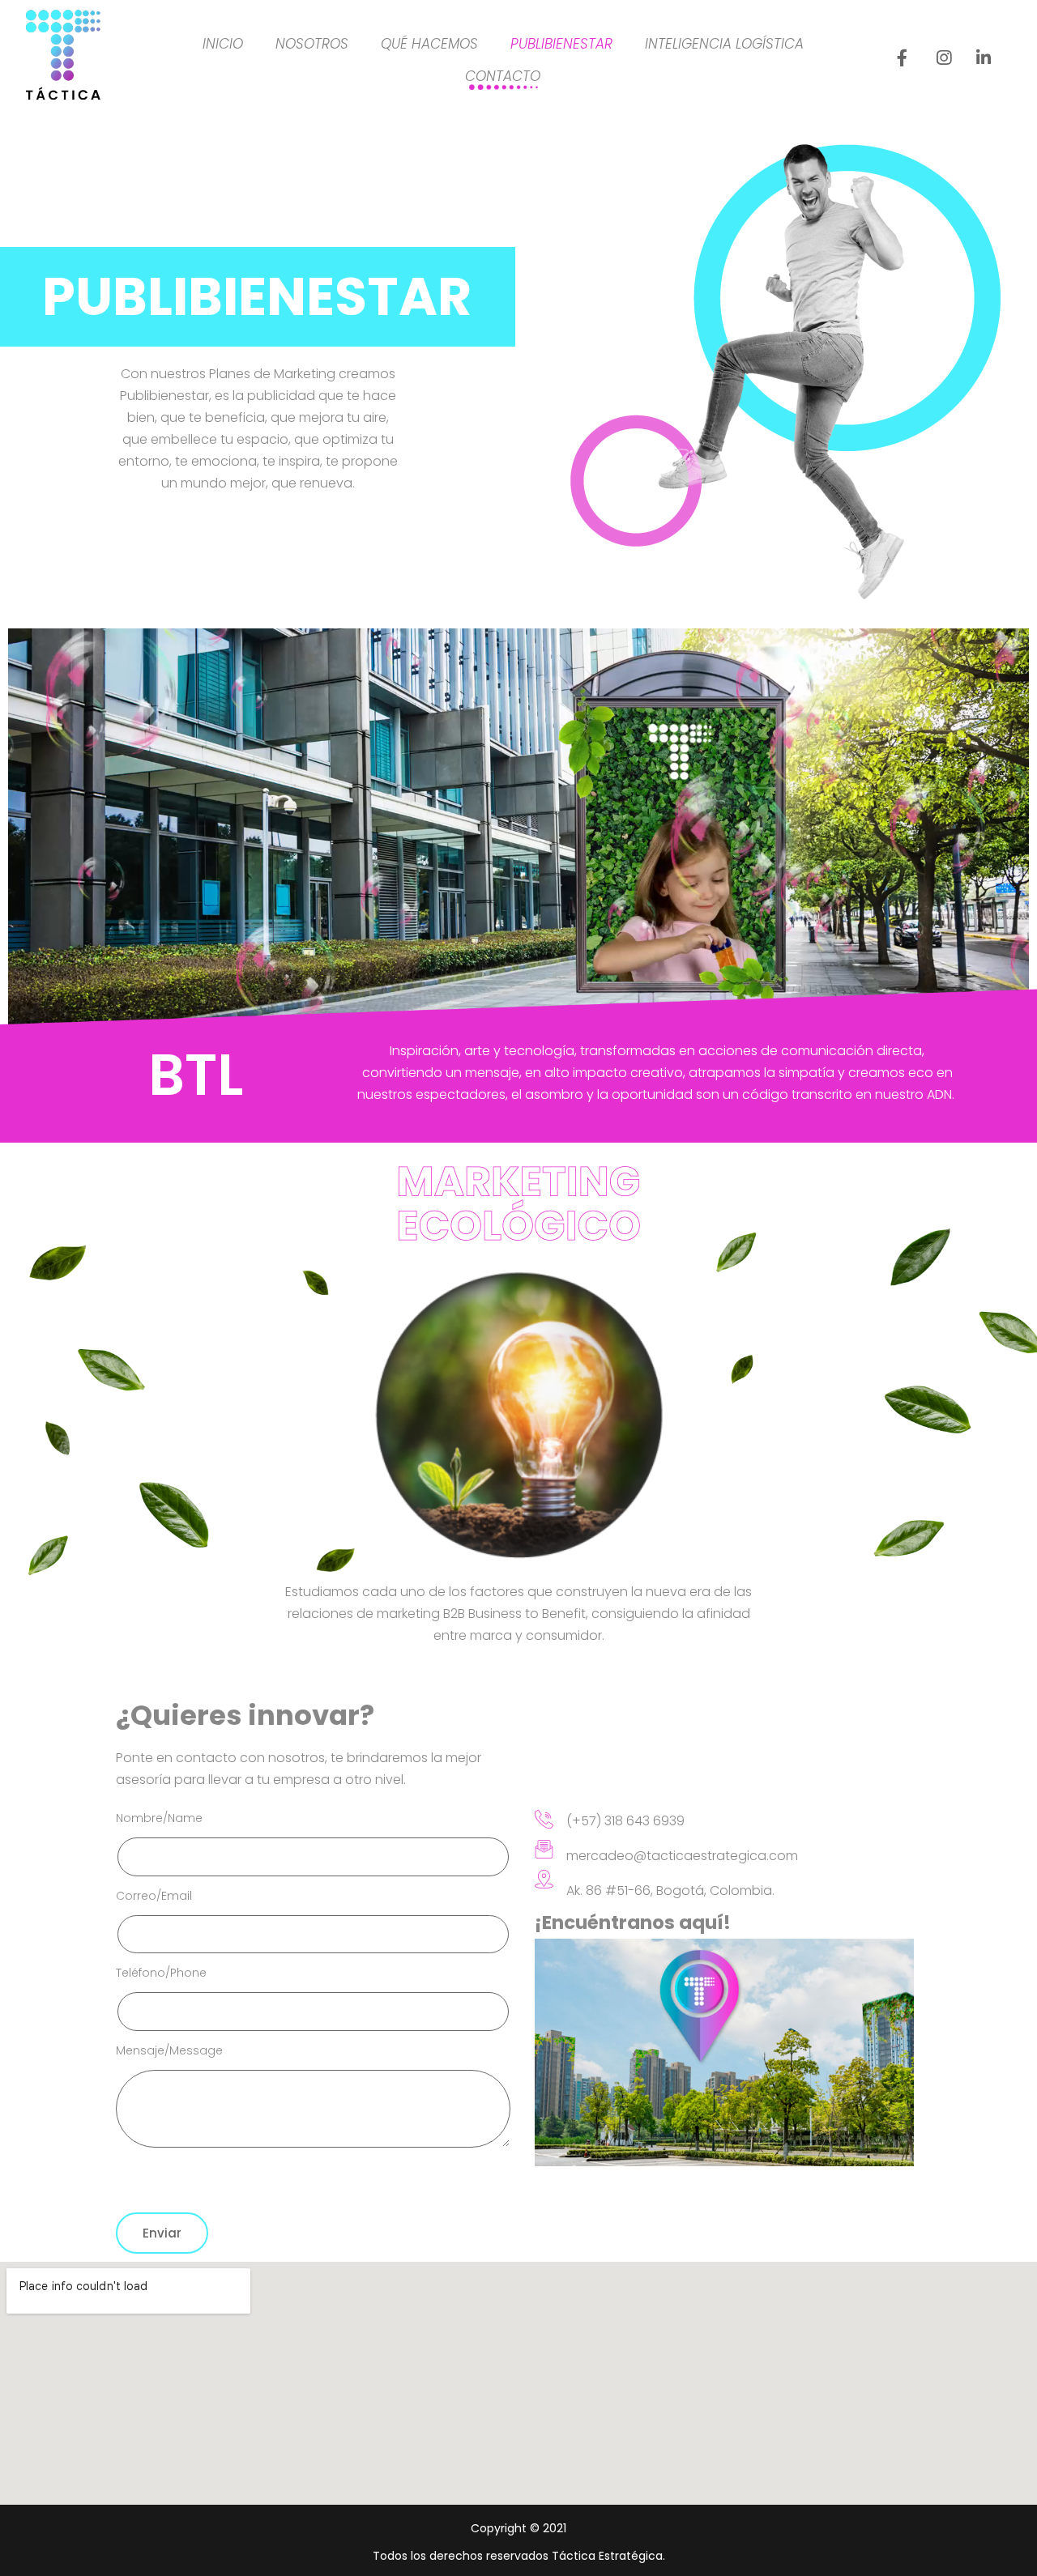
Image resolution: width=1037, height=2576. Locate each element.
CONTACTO (503, 76)
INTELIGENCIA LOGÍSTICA (724, 44)
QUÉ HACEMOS (429, 44)
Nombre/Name (159, 1818)
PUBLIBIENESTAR (561, 44)
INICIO (223, 44)
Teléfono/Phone (161, 1973)
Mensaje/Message (169, 2050)
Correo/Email (154, 1896)
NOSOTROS (312, 44)
